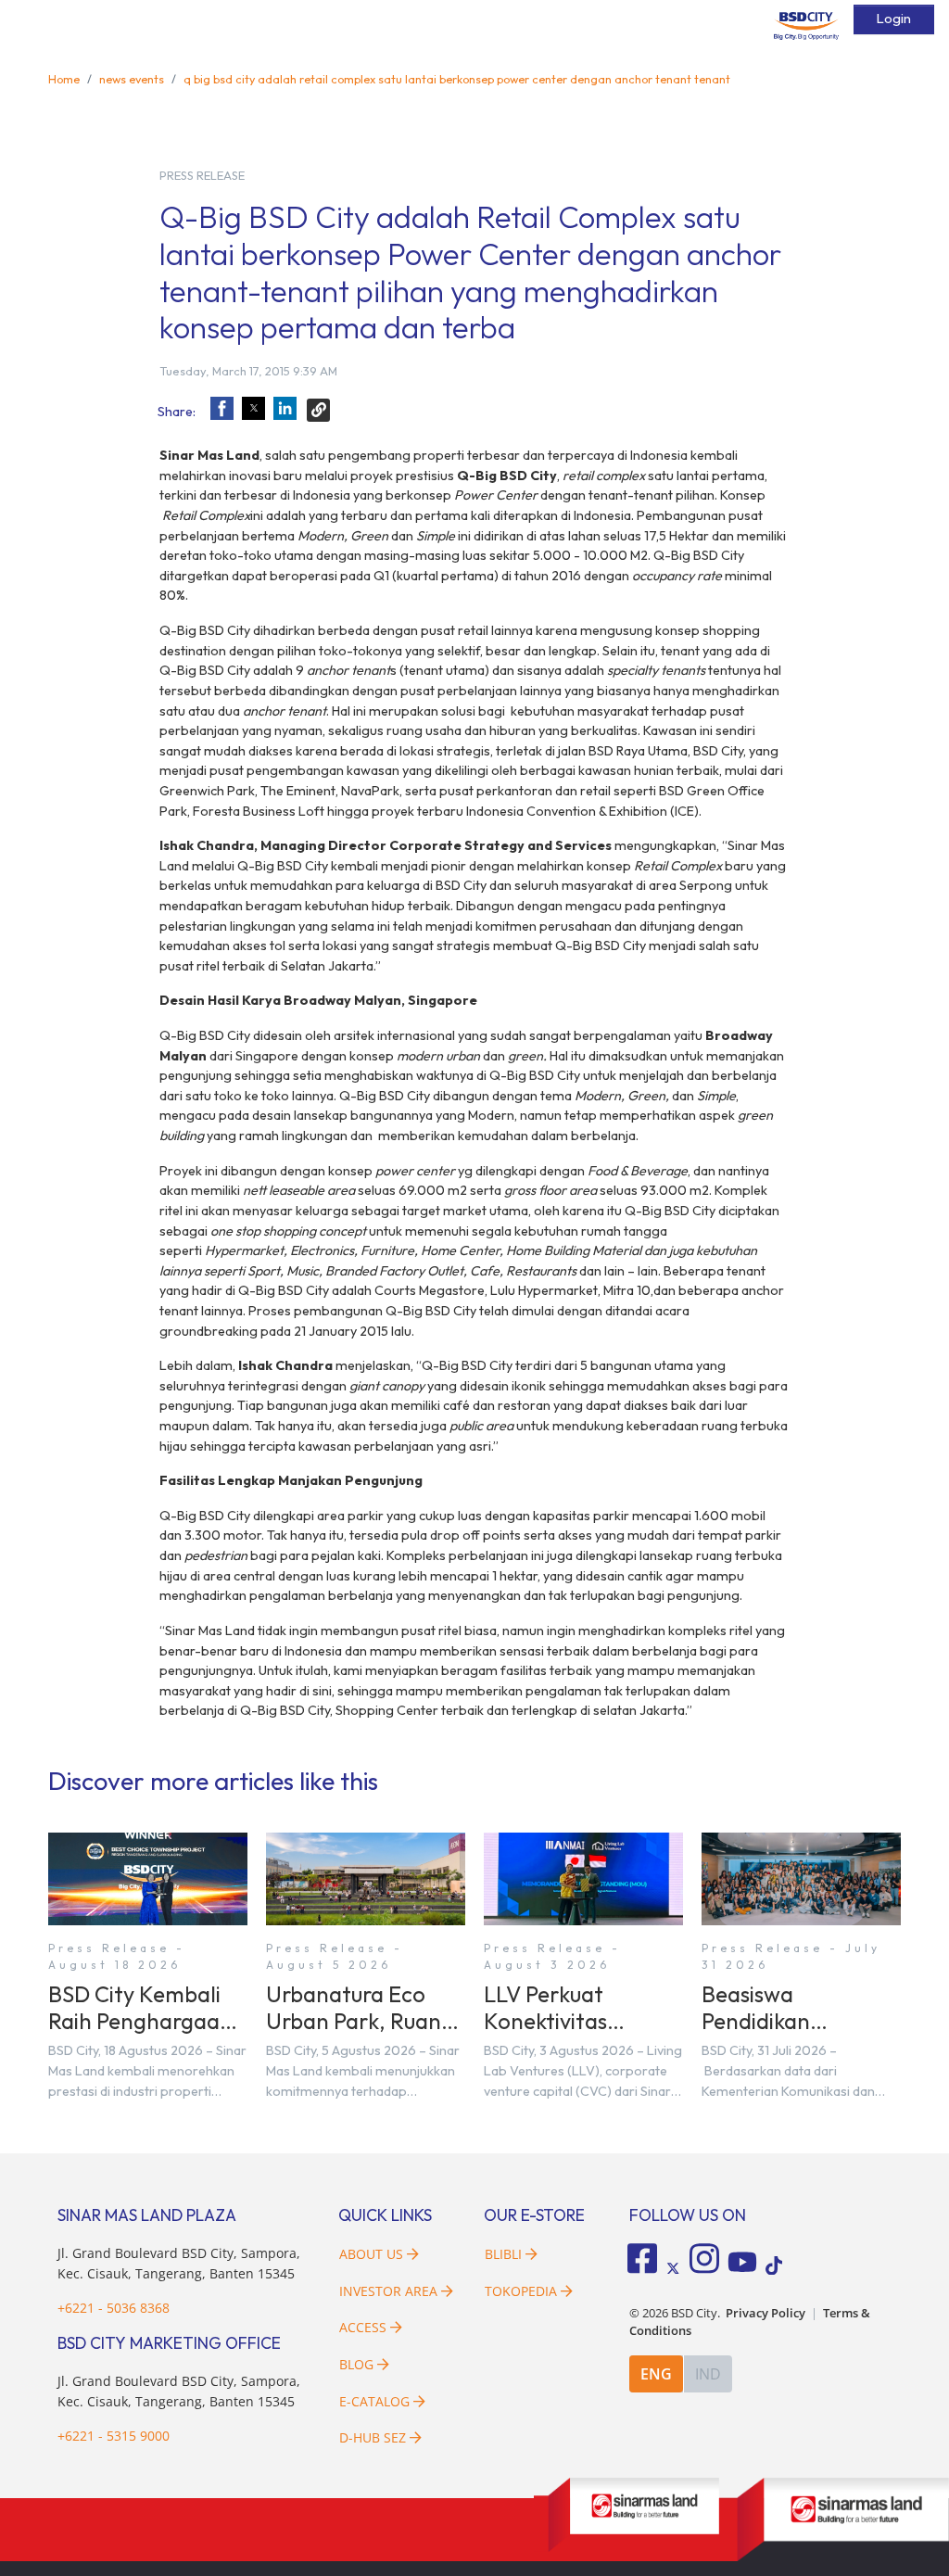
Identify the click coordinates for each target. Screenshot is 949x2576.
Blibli (503, 2254)
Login (894, 19)
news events (132, 79)
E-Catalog (376, 2401)
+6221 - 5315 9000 (114, 2436)
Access (363, 2327)
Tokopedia (521, 2291)
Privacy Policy (766, 2313)
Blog (356, 2364)
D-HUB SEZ (374, 2437)
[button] (222, 408)
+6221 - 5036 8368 (114, 2308)
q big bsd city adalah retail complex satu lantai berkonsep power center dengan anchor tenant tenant (457, 79)
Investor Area (388, 2291)
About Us (371, 2254)
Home (64, 79)
